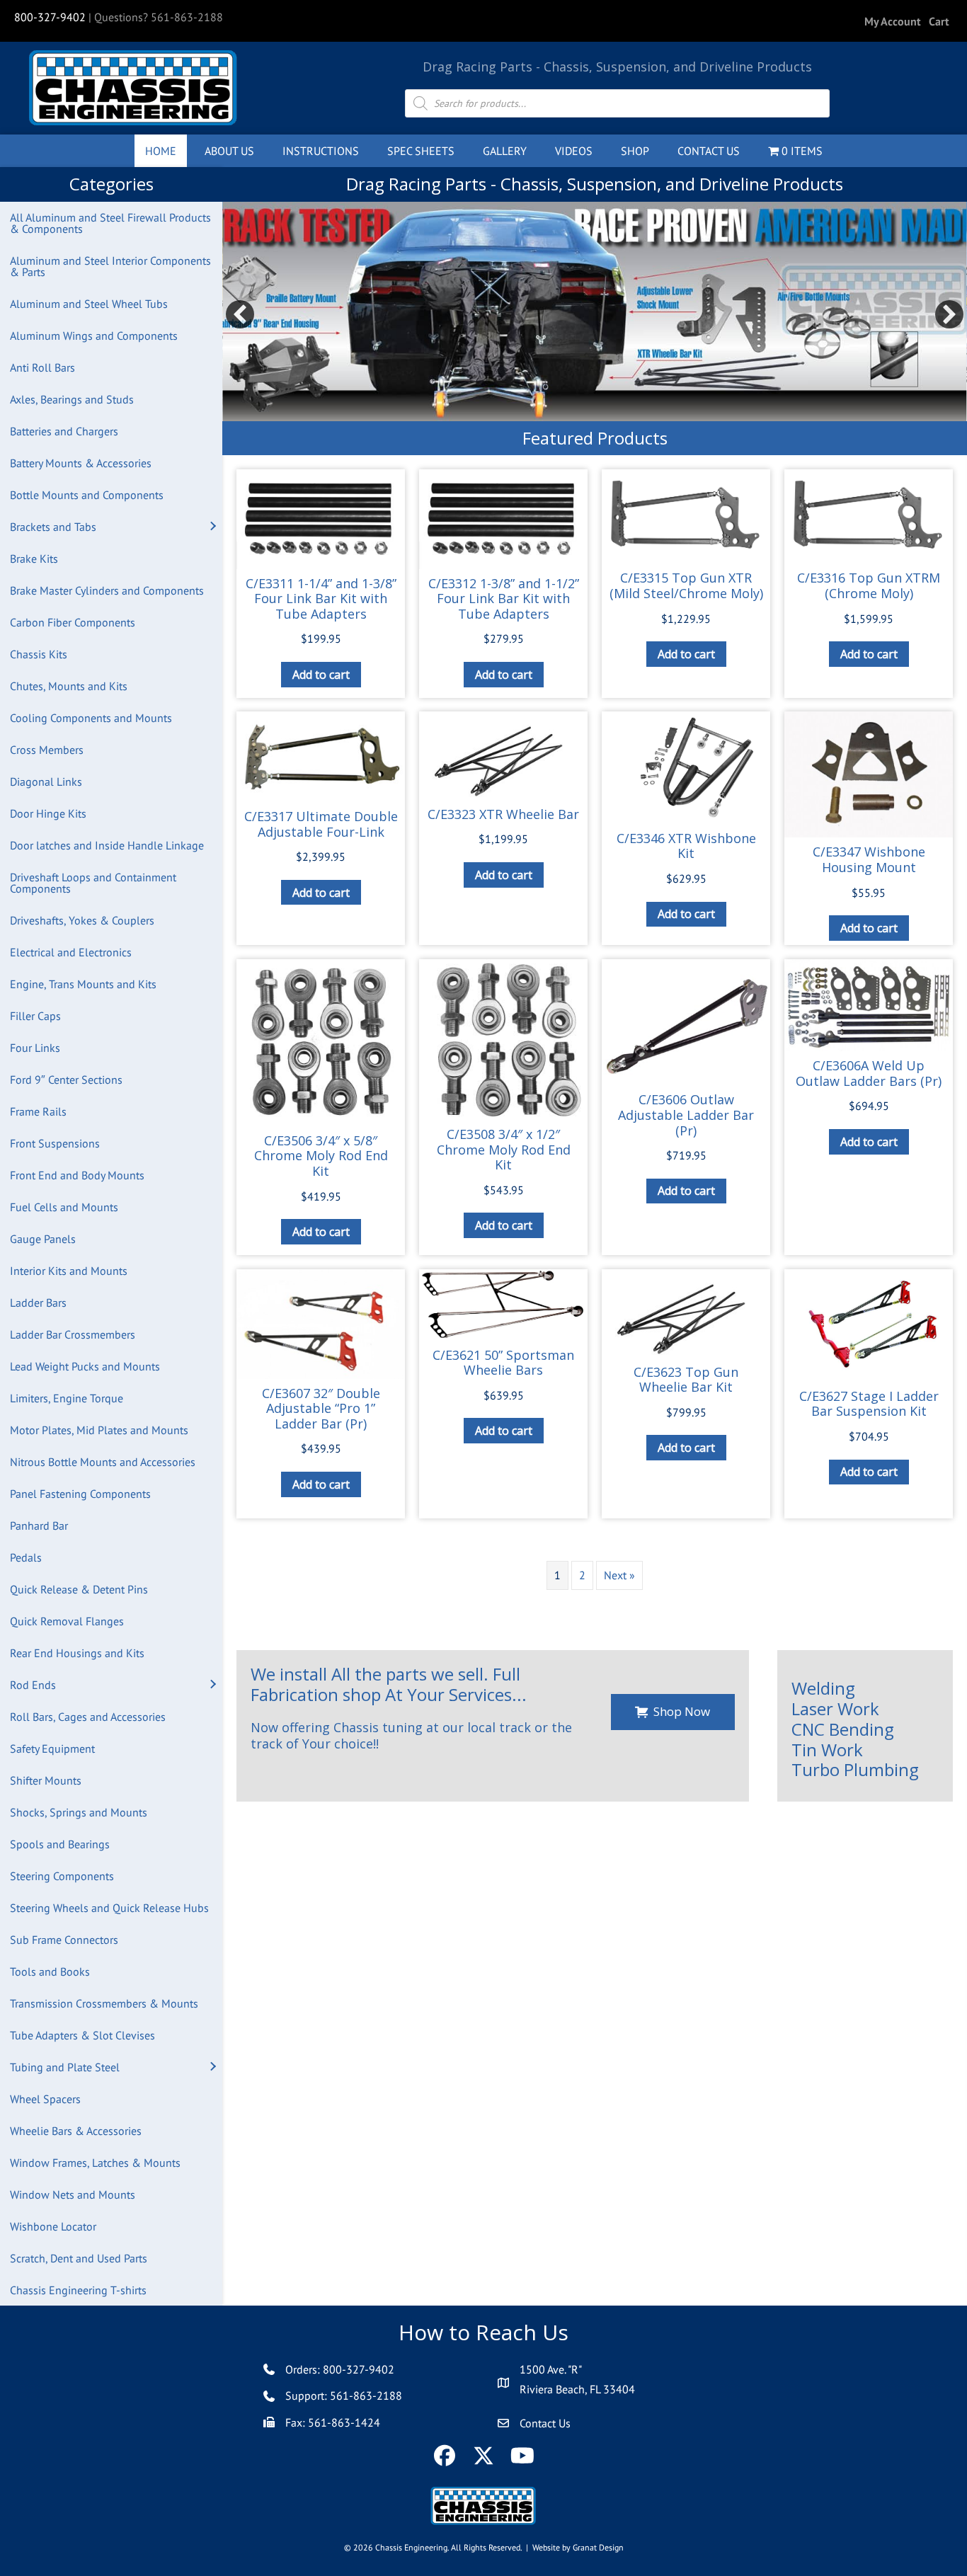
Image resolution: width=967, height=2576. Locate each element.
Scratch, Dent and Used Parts (79, 2258)
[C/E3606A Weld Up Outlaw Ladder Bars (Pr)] (869, 1005)
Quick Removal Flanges (67, 1621)
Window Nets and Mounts (73, 2194)
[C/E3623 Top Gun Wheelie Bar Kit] (686, 1313)
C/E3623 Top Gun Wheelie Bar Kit (686, 1380)
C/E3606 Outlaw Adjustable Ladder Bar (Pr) (686, 1115)
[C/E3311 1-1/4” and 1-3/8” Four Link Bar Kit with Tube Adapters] (321, 519)
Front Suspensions (55, 1143)
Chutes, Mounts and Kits (69, 686)
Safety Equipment (52, 1748)
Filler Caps (35, 1016)
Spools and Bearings (60, 1844)
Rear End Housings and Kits (77, 1653)
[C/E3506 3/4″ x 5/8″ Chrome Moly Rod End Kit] (321, 1042)
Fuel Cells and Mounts (64, 1207)
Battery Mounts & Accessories (81, 463)
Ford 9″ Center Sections (66, 1080)
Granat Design (598, 2547)
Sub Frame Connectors (64, 1940)
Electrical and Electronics (71, 952)
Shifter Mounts (46, 1780)
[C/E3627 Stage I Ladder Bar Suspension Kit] (869, 1326)
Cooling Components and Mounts (91, 718)
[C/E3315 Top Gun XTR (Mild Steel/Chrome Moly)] (686, 516)
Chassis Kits (39, 654)
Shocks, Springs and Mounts (79, 1812)
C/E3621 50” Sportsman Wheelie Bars (503, 1363)
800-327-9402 (50, 17)
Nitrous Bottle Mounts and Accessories (103, 1462)
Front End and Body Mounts (77, 1175)
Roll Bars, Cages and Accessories (88, 1717)
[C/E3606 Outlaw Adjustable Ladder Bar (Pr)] (686, 1022)
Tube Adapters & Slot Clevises (82, 2035)
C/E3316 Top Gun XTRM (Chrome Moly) (869, 585)
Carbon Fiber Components (73, 622)
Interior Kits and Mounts (69, 1271)
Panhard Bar (39, 1525)
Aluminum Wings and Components (94, 336)
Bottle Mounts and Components (87, 495)
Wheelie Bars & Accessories (76, 2131)
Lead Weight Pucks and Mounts (85, 1366)
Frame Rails (38, 1111)
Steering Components (62, 1876)
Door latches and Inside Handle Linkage (107, 845)
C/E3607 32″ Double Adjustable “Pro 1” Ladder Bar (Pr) (321, 1408)
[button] (212, 527)
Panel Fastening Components (80, 1494)
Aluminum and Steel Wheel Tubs (89, 304)
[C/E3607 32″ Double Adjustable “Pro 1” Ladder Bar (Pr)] (321, 1324)
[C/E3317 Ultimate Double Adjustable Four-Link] (321, 757)
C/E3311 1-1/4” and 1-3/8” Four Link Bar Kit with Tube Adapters (321, 599)
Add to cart (321, 675)
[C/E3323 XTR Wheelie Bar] (503, 755)
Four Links (35, 1048)
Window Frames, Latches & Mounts (95, 2163)
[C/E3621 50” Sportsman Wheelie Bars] (503, 1305)
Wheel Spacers (45, 2099)
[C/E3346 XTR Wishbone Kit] (686, 768)
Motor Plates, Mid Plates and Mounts (99, 1430)
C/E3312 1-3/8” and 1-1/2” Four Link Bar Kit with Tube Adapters (504, 599)
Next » (619, 1575)
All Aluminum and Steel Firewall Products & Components (110, 223)
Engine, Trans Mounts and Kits (83, 984)
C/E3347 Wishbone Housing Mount (869, 859)
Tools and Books (50, 1971)
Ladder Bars (38, 1303)
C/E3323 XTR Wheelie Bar (503, 814)
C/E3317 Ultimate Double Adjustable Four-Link (321, 824)
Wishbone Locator (53, 2226)
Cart (939, 21)
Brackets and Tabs (53, 527)
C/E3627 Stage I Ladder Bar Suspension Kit (869, 1404)
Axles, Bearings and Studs (72, 399)
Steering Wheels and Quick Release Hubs (109, 1908)
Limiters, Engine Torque (67, 1398)
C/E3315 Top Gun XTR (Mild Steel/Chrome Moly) (686, 585)
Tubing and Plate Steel (65, 2067)
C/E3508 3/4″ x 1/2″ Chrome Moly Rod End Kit (504, 1149)
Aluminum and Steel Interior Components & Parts (110, 266)
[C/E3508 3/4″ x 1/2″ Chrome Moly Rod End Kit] (503, 1040)
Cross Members (47, 750)
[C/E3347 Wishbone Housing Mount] (869, 774)
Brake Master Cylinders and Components (107, 590)
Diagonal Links (46, 782)
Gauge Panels (43, 1239)
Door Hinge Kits (48, 813)
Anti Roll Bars (42, 367)
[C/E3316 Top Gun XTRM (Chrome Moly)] (869, 516)
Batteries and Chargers (64, 431)
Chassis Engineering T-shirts (78, 2290)
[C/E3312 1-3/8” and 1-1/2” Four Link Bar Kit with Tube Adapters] (503, 519)
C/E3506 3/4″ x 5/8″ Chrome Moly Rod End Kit (321, 1156)
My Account (893, 21)
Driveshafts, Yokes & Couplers (82, 920)
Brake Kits (34, 559)
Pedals (26, 1557)
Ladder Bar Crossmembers (73, 1334)
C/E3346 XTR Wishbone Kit (686, 846)
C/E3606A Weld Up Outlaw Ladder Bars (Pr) (869, 1073)
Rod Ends (33, 1685)
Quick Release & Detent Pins (79, 1589)
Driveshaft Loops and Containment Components (93, 883)
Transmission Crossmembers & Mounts (104, 2003)
